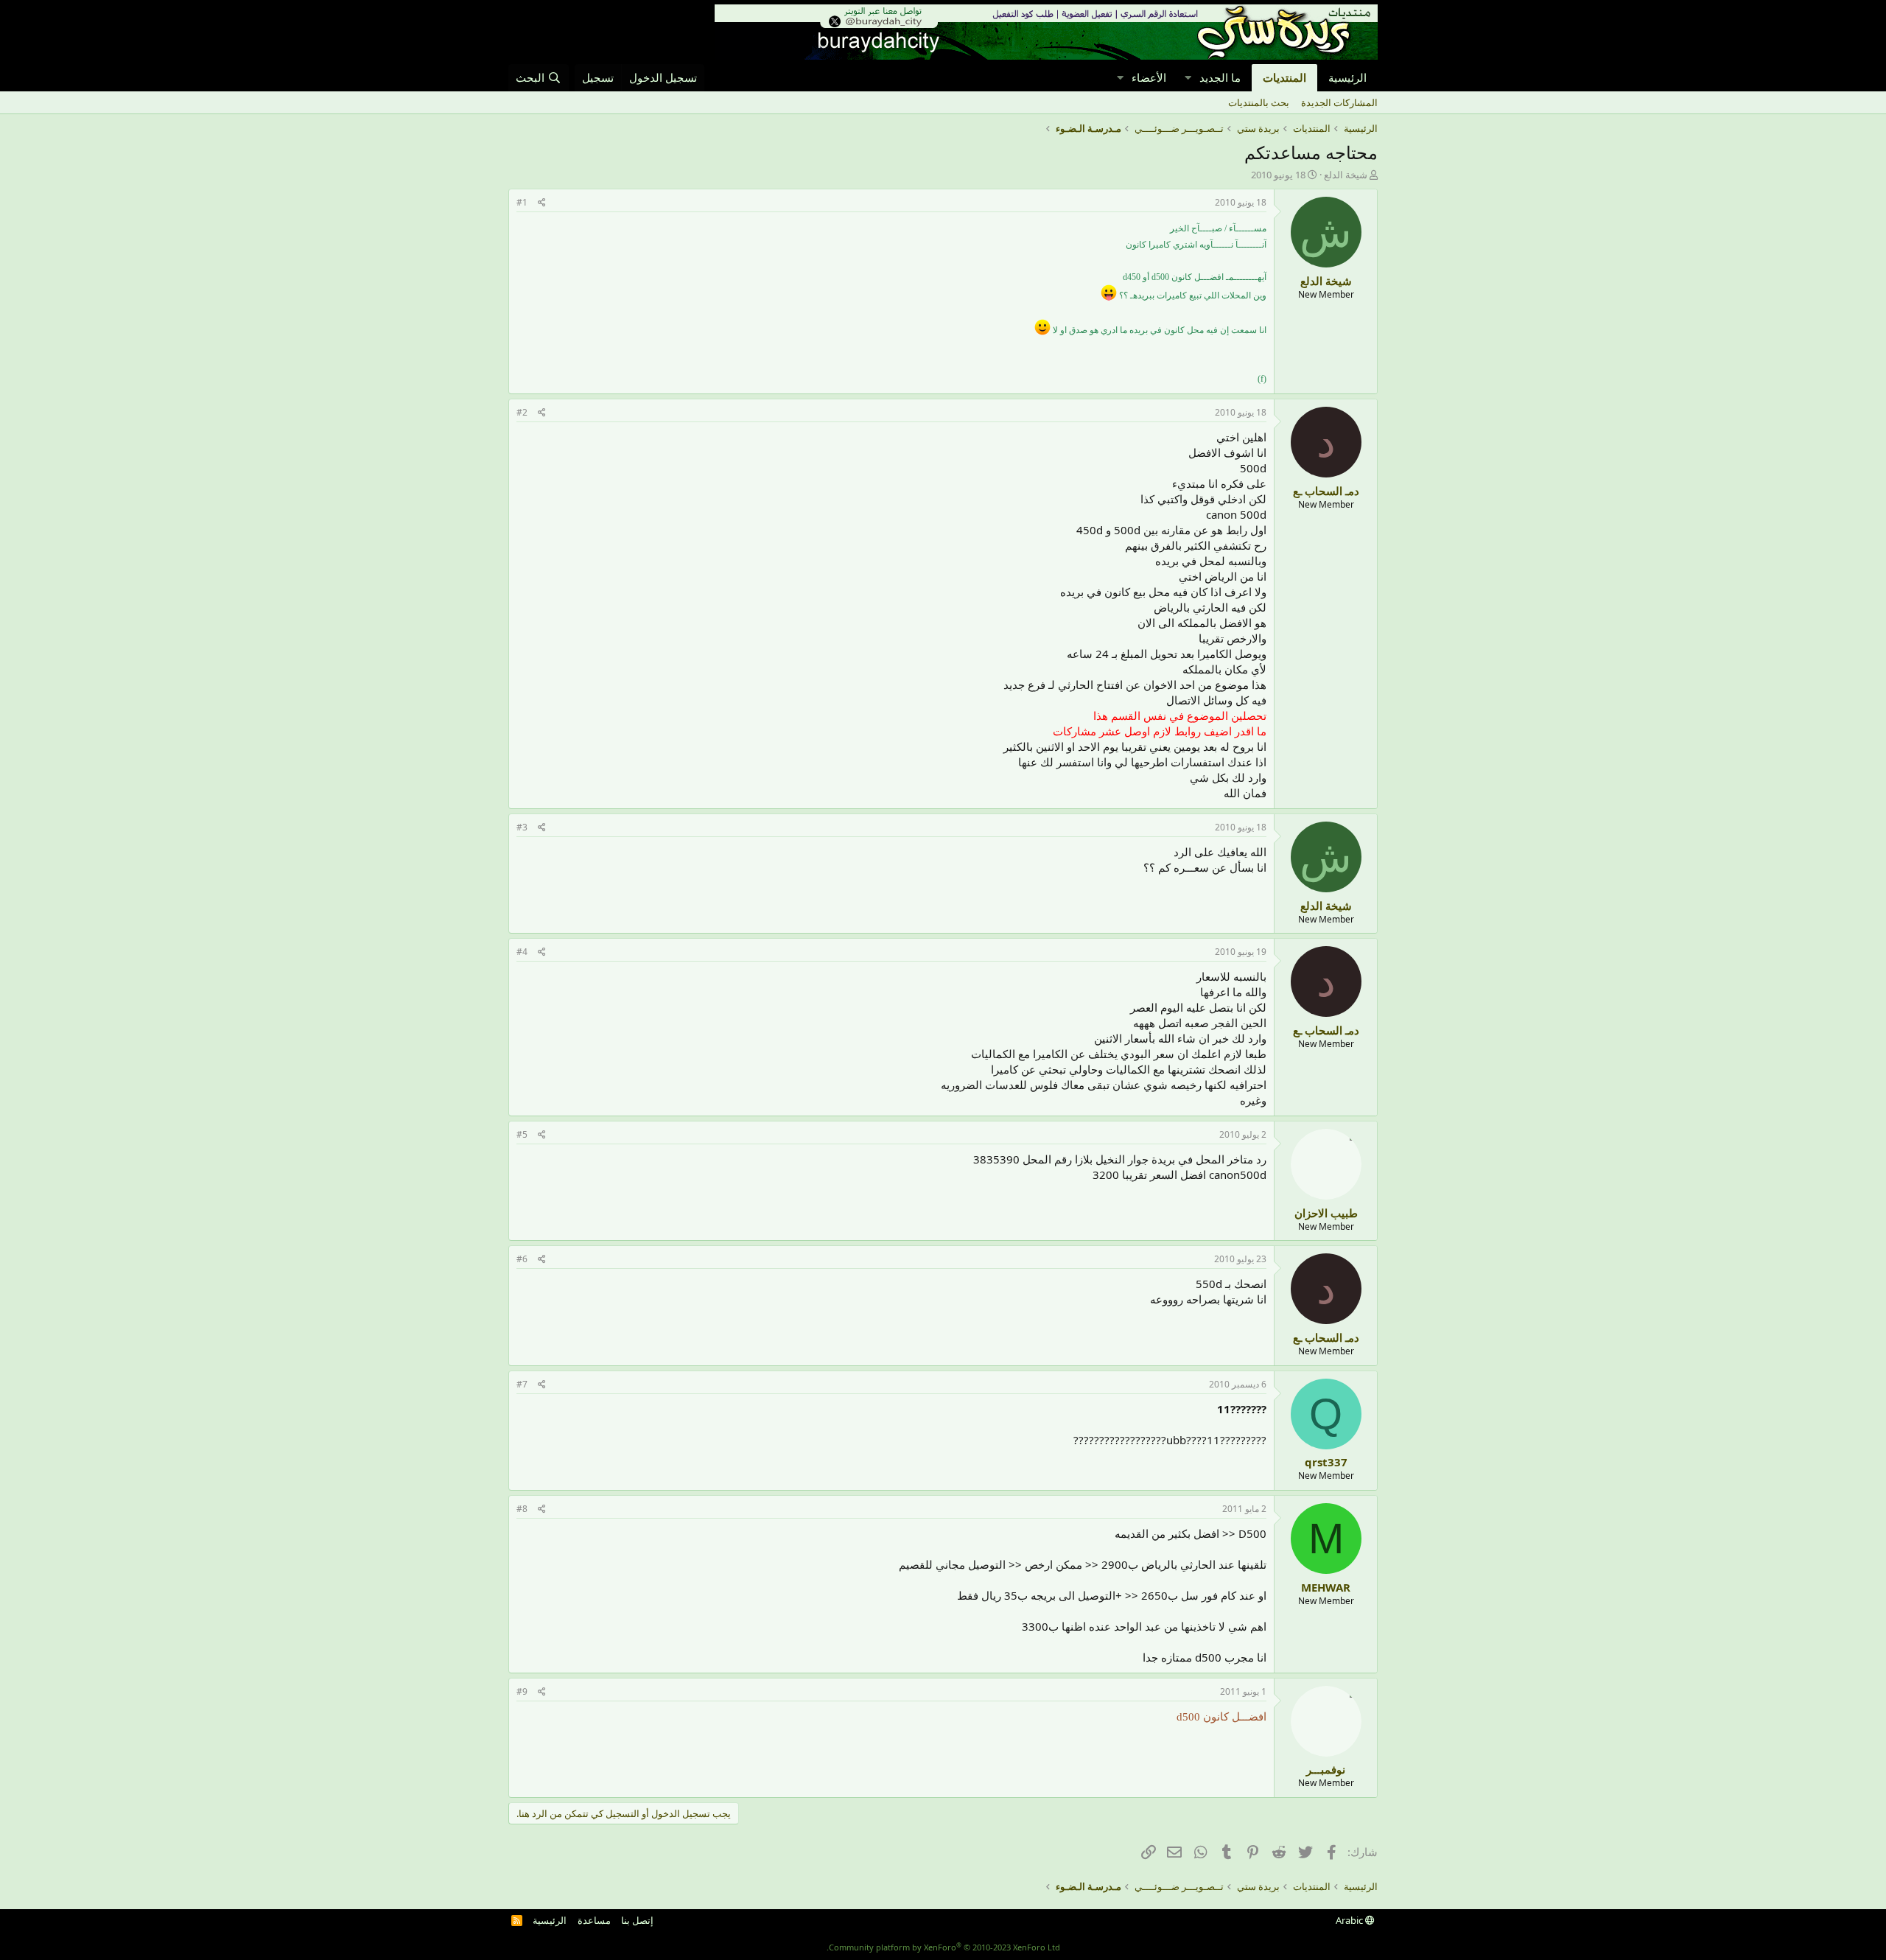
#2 (522, 412)
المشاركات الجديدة (1339, 102)
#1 (522, 202)
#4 (522, 952)
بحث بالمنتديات (1259, 102)
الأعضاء (1149, 77)
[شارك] (542, 203)
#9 (522, 1691)
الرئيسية (1347, 77)
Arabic (1350, 1920)
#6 (522, 1259)
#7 (522, 1384)
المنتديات (1284, 77)
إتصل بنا (637, 1920)
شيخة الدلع (1346, 175)
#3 (522, 827)
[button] (1188, 78)
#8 (522, 1509)
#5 (522, 1134)
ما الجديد (1220, 77)
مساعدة (594, 1920)
